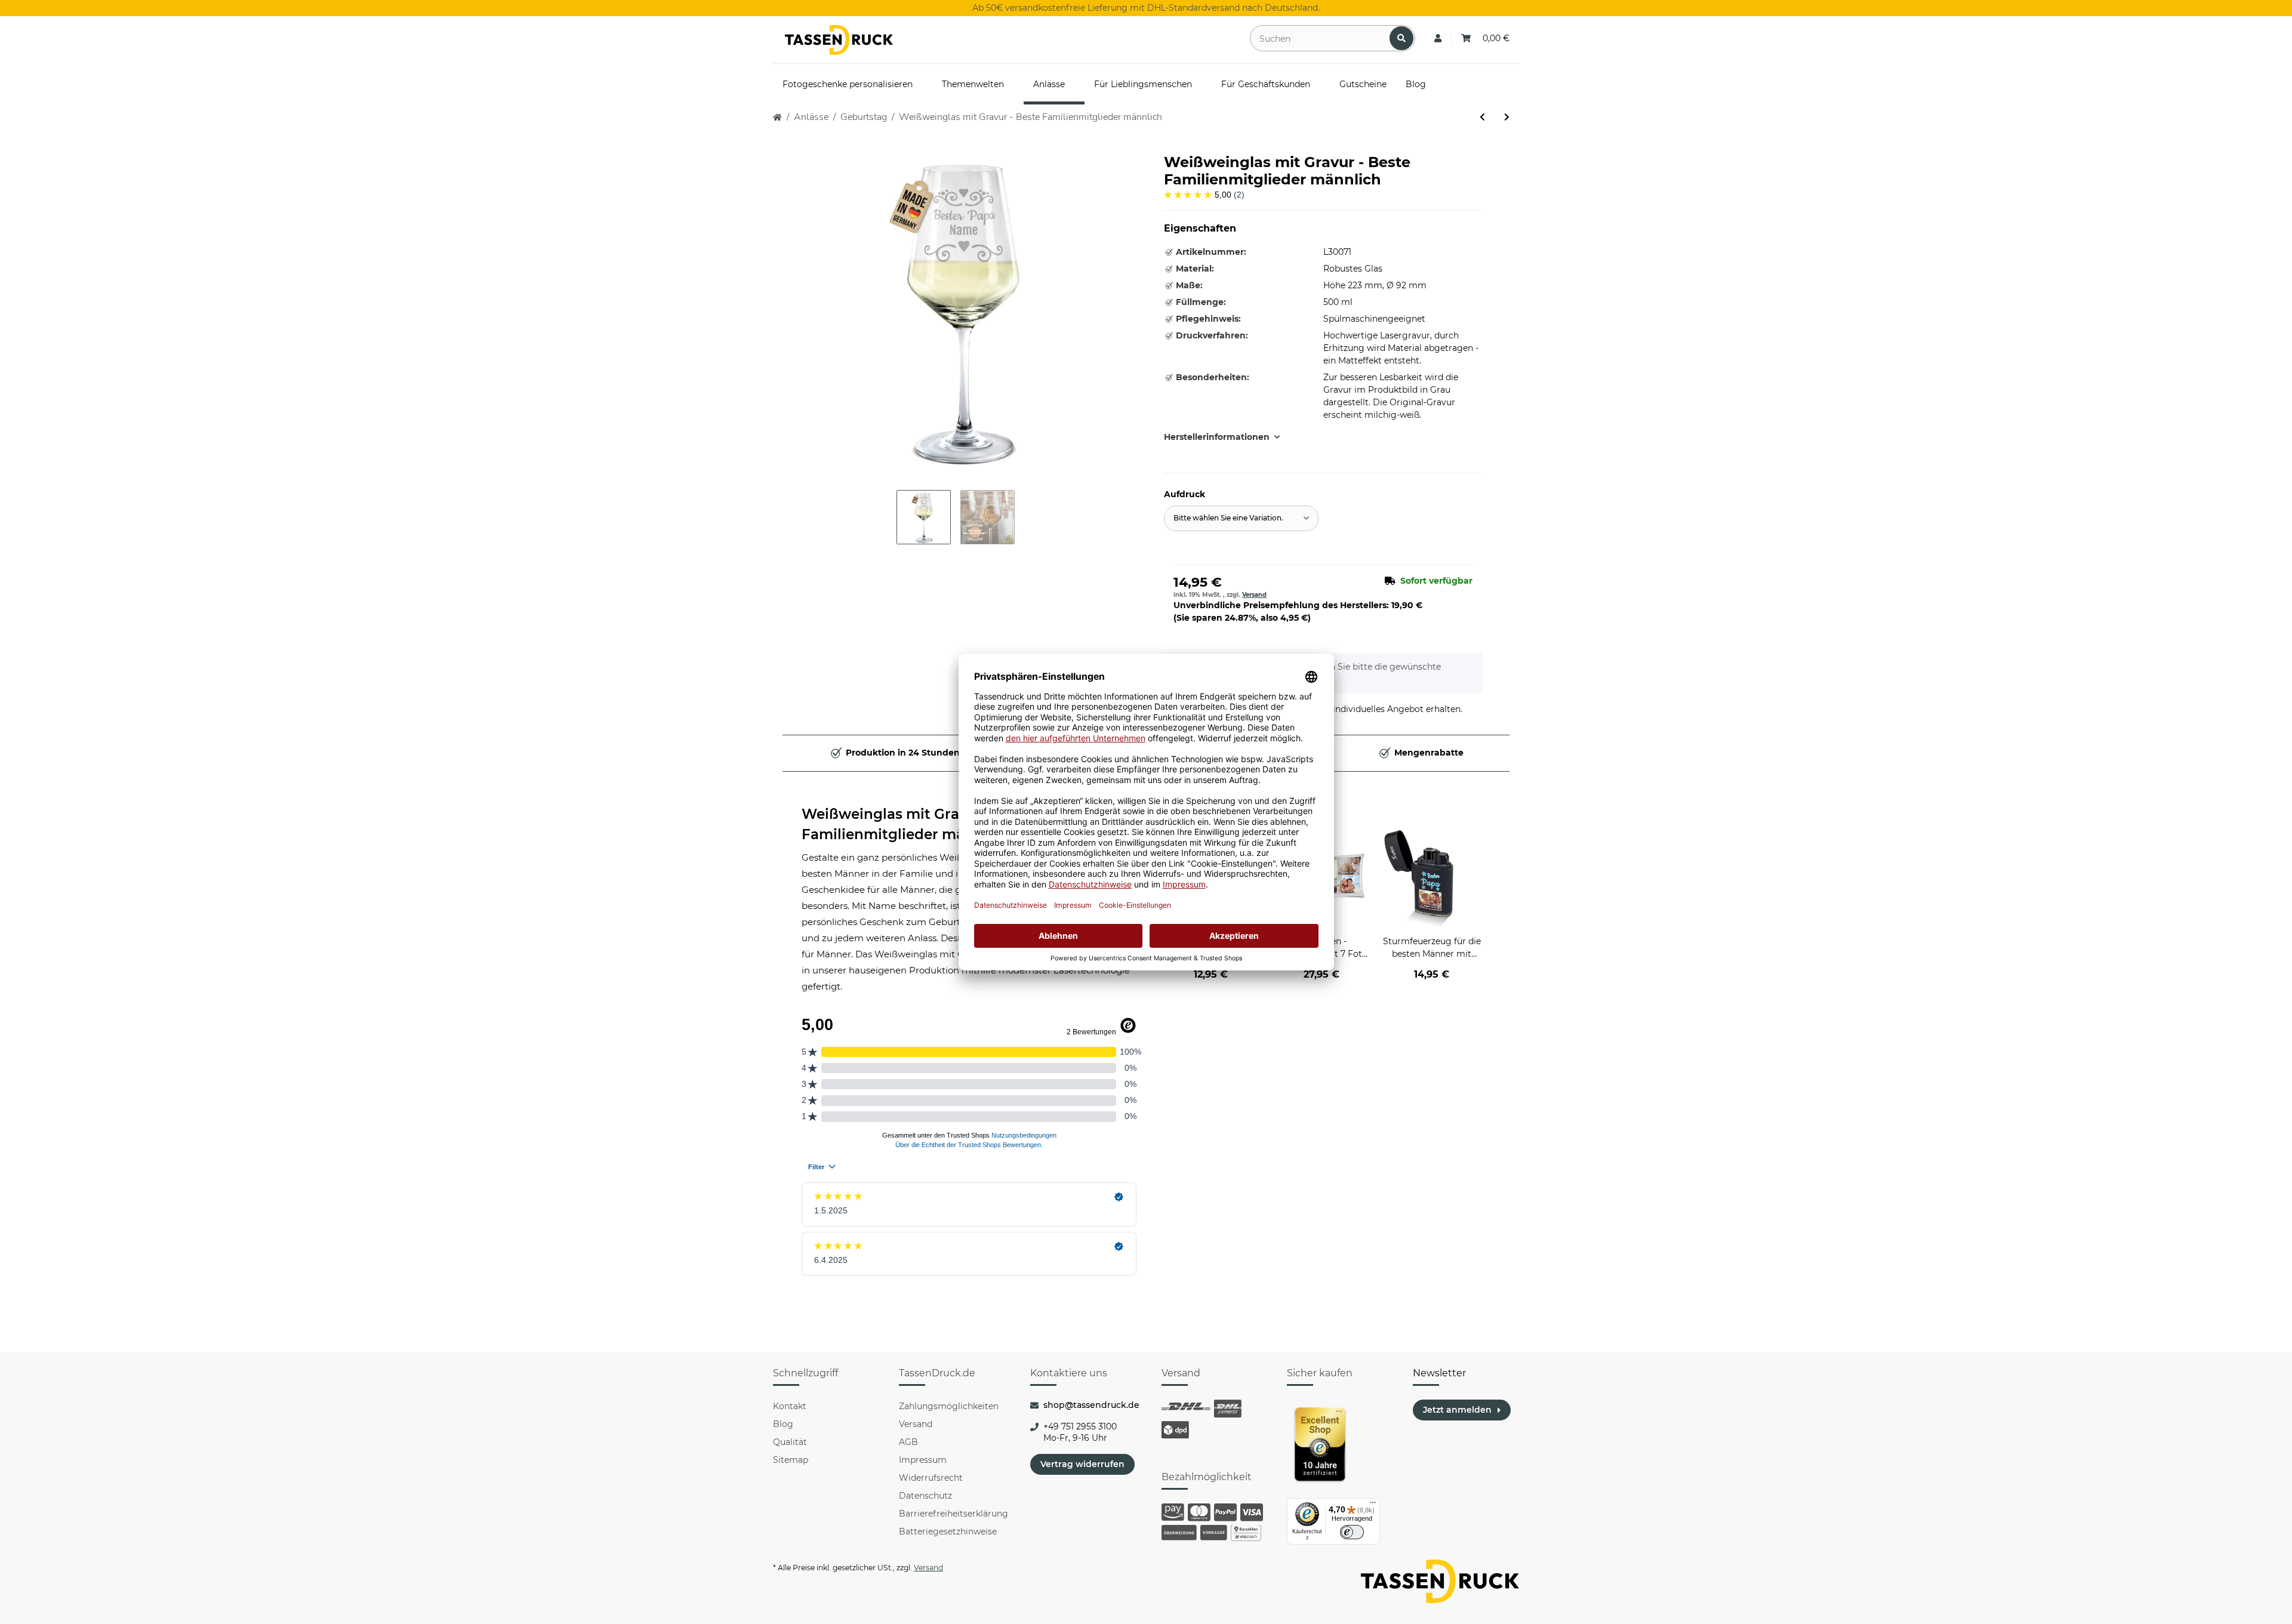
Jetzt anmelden (1457, 1410)
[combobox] (1241, 518)
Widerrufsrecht (931, 1478)
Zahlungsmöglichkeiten (949, 1406)
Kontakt (790, 1406)
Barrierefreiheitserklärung (954, 1514)
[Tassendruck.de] (839, 40)
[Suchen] (1401, 38)
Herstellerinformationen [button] (1217, 437)
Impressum (923, 1460)
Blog (783, 1424)
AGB (908, 1442)
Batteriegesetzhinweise (948, 1531)
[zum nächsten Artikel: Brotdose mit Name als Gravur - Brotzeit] (1507, 117)
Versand (1254, 595)
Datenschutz (925, 1496)
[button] (1438, 38)
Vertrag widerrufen (1082, 1464)
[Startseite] (777, 117)
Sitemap (791, 1460)
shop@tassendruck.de (1091, 1405)
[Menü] (1373, 1505)
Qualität (790, 1442)
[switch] (1352, 1532)
